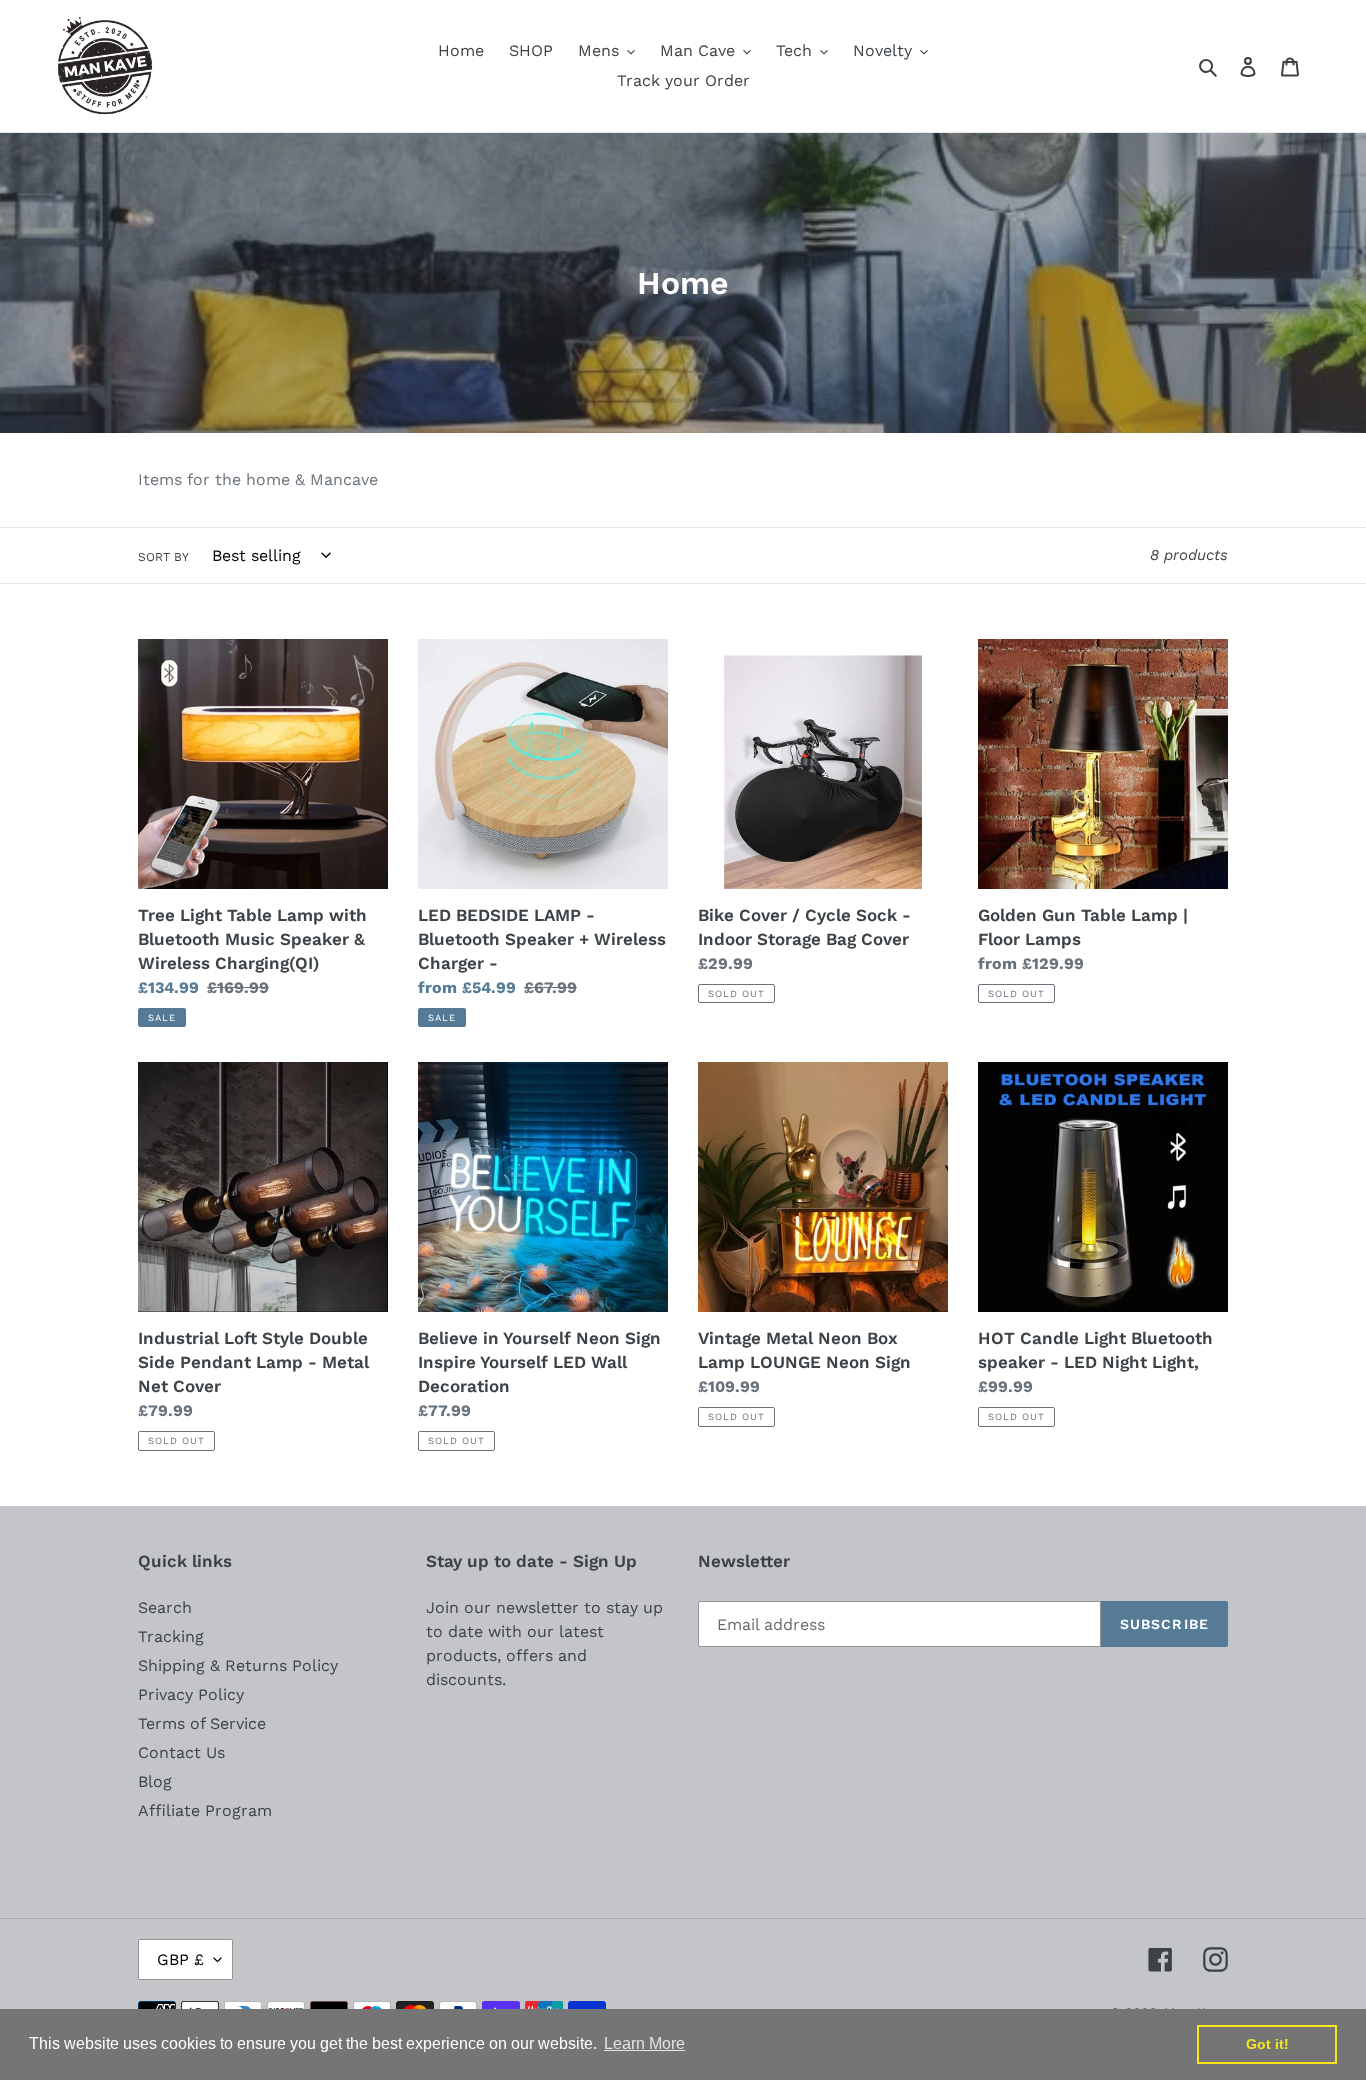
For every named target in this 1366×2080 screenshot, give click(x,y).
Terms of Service (202, 1723)
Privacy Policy (191, 1694)
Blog (155, 1781)
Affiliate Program (205, 1810)
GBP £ (180, 1959)
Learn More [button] (644, 2043)
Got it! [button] (1267, 2044)
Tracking (171, 1636)
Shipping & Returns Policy (238, 1665)
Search (165, 1607)
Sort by (163, 557)
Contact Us (181, 1752)
